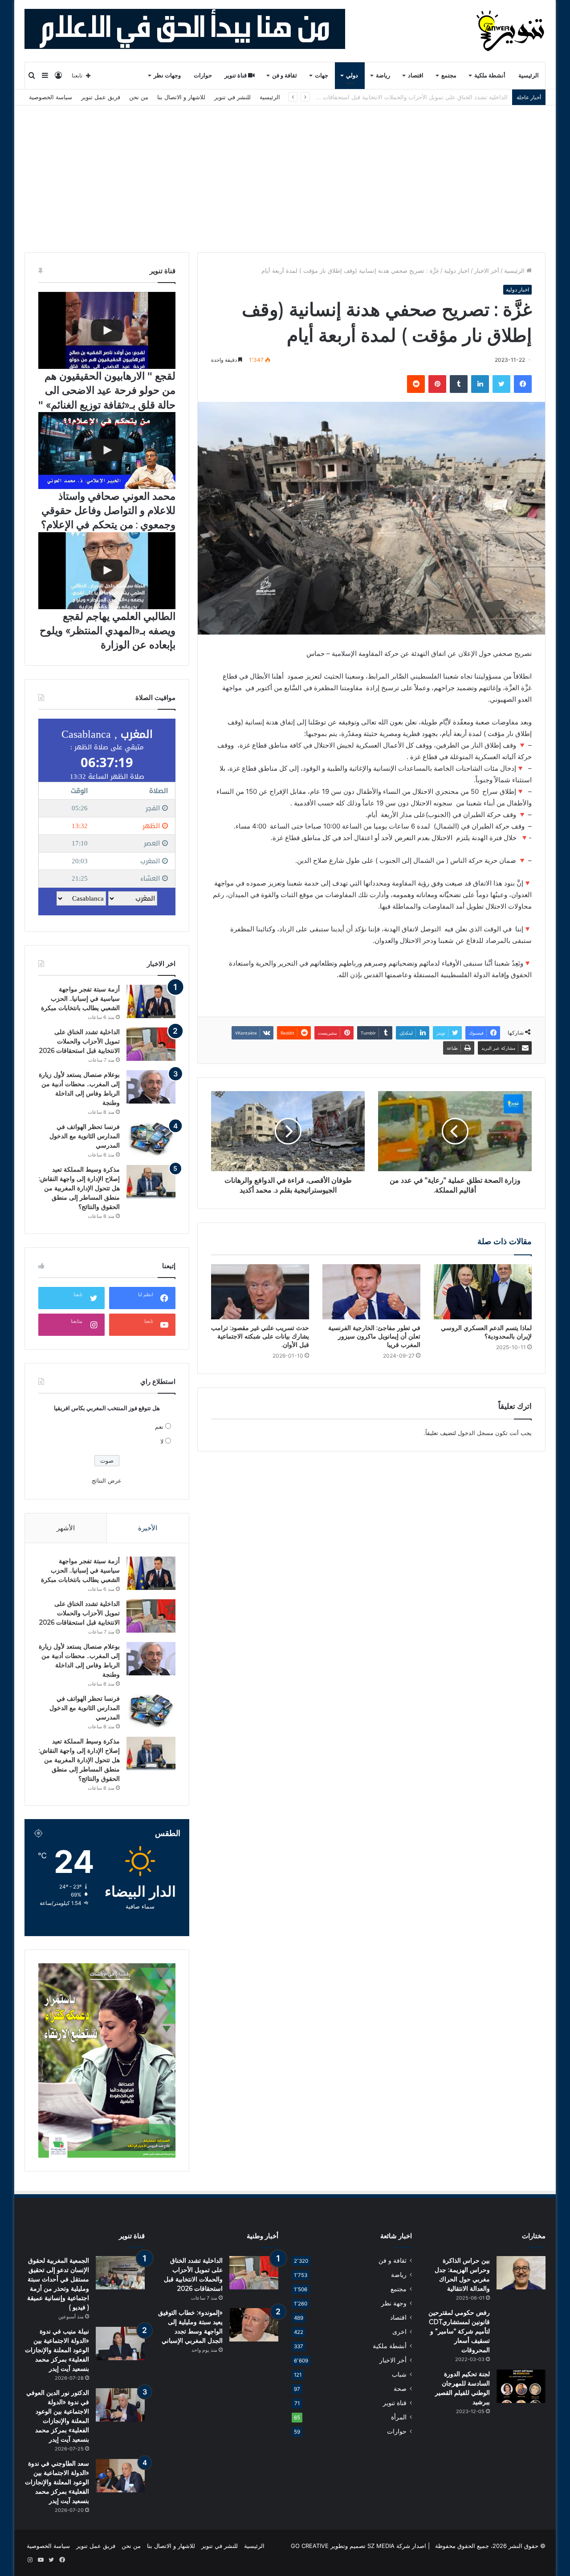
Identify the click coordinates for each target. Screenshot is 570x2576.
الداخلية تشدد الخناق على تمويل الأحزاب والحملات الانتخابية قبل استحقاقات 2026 (79, 1041)
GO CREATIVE (310, 2546)
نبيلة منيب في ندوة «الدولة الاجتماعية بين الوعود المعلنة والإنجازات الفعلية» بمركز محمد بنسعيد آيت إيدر (57, 2350)
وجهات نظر (167, 75)
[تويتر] (501, 384)
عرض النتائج (107, 1480)
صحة (400, 2389)
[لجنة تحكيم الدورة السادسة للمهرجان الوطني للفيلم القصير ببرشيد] (521, 2386)
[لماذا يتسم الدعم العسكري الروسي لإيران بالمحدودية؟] (483, 1292)
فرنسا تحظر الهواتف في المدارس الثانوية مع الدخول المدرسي (85, 1136)
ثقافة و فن (285, 75)
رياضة (383, 75)
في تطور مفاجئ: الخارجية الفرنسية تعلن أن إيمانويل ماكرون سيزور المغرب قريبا (374, 1336)
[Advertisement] (285, 172)
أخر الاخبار (487, 271)
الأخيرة (148, 1528)
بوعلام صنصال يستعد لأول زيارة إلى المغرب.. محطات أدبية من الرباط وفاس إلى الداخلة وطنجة (391, 97)
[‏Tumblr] (459, 384)
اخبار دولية (457, 271)
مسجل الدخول (476, 1433)
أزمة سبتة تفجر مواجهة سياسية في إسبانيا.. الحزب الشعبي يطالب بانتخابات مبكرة (80, 999)
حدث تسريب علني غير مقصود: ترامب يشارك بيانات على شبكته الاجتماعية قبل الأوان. (260, 1336)
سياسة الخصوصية (51, 97)
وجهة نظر (394, 2303)
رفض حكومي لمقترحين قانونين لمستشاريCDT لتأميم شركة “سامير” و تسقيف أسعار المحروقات (459, 2331)
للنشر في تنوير (232, 97)
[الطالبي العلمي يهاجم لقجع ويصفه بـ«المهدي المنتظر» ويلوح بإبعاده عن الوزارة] (107, 571)
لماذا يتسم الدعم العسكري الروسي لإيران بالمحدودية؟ (486, 1332)
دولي (352, 75)
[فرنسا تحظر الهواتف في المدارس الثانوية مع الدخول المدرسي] (151, 1139)
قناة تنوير (236, 75)
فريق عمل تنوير (101, 97)
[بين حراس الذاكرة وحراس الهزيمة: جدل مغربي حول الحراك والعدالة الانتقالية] (521, 2273)
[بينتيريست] (437, 384)
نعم (159, 1427)
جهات (322, 75)
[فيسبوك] (523, 384)
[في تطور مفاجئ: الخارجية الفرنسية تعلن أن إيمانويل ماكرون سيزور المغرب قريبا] (371, 1292)
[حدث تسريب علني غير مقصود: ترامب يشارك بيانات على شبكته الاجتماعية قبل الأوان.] (260, 1292)
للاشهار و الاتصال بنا (181, 97)
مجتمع (449, 75)
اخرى (399, 2332)
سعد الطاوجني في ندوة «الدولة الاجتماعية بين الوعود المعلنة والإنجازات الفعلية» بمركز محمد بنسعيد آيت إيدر (57, 2482)
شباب (399, 2374)
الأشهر (66, 1528)
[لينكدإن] (480, 384)
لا (162, 1441)
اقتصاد (416, 75)
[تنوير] (511, 31)
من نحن (139, 97)
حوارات (203, 75)
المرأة (399, 2417)
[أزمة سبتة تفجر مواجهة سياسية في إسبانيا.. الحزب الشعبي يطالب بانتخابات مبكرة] (151, 1001)
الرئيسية (529, 75)
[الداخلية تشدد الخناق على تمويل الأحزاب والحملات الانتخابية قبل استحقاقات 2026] (151, 1044)
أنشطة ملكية (490, 75)
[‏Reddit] (416, 384)
